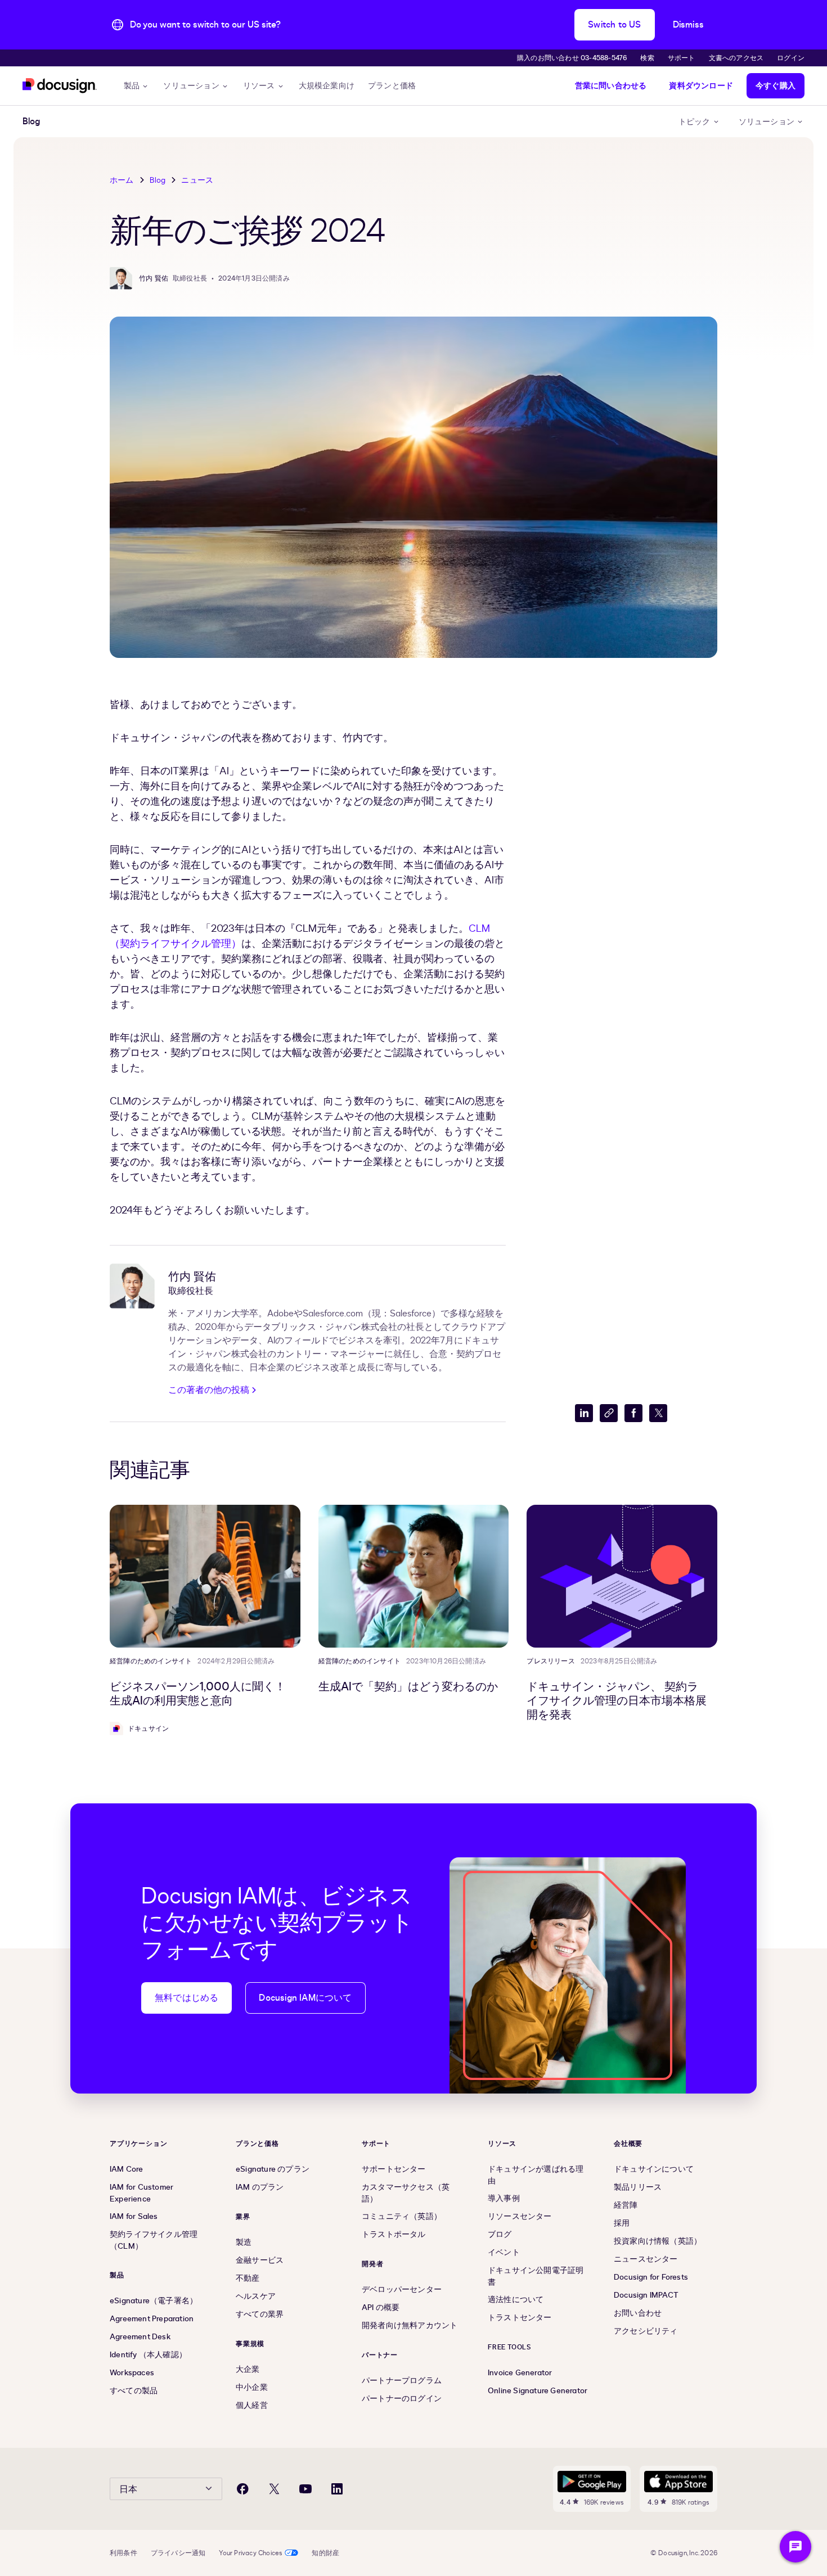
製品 (132, 86)
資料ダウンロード (701, 86)
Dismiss (688, 25)
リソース (259, 86)
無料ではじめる (186, 1998)
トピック (695, 122)
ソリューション (191, 86)
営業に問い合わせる (611, 86)
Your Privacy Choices (251, 2553)
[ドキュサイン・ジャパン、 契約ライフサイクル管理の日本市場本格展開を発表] (622, 1576)
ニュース (197, 180)
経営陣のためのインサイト (151, 1661)
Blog (158, 180)
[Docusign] (60, 86)
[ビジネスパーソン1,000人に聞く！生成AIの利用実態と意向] (205, 1576)
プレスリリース (550, 1661)
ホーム (122, 180)
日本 (128, 2489)
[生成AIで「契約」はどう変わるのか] (414, 1576)
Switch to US (614, 25)
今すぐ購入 (776, 86)
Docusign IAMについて (305, 1998)
